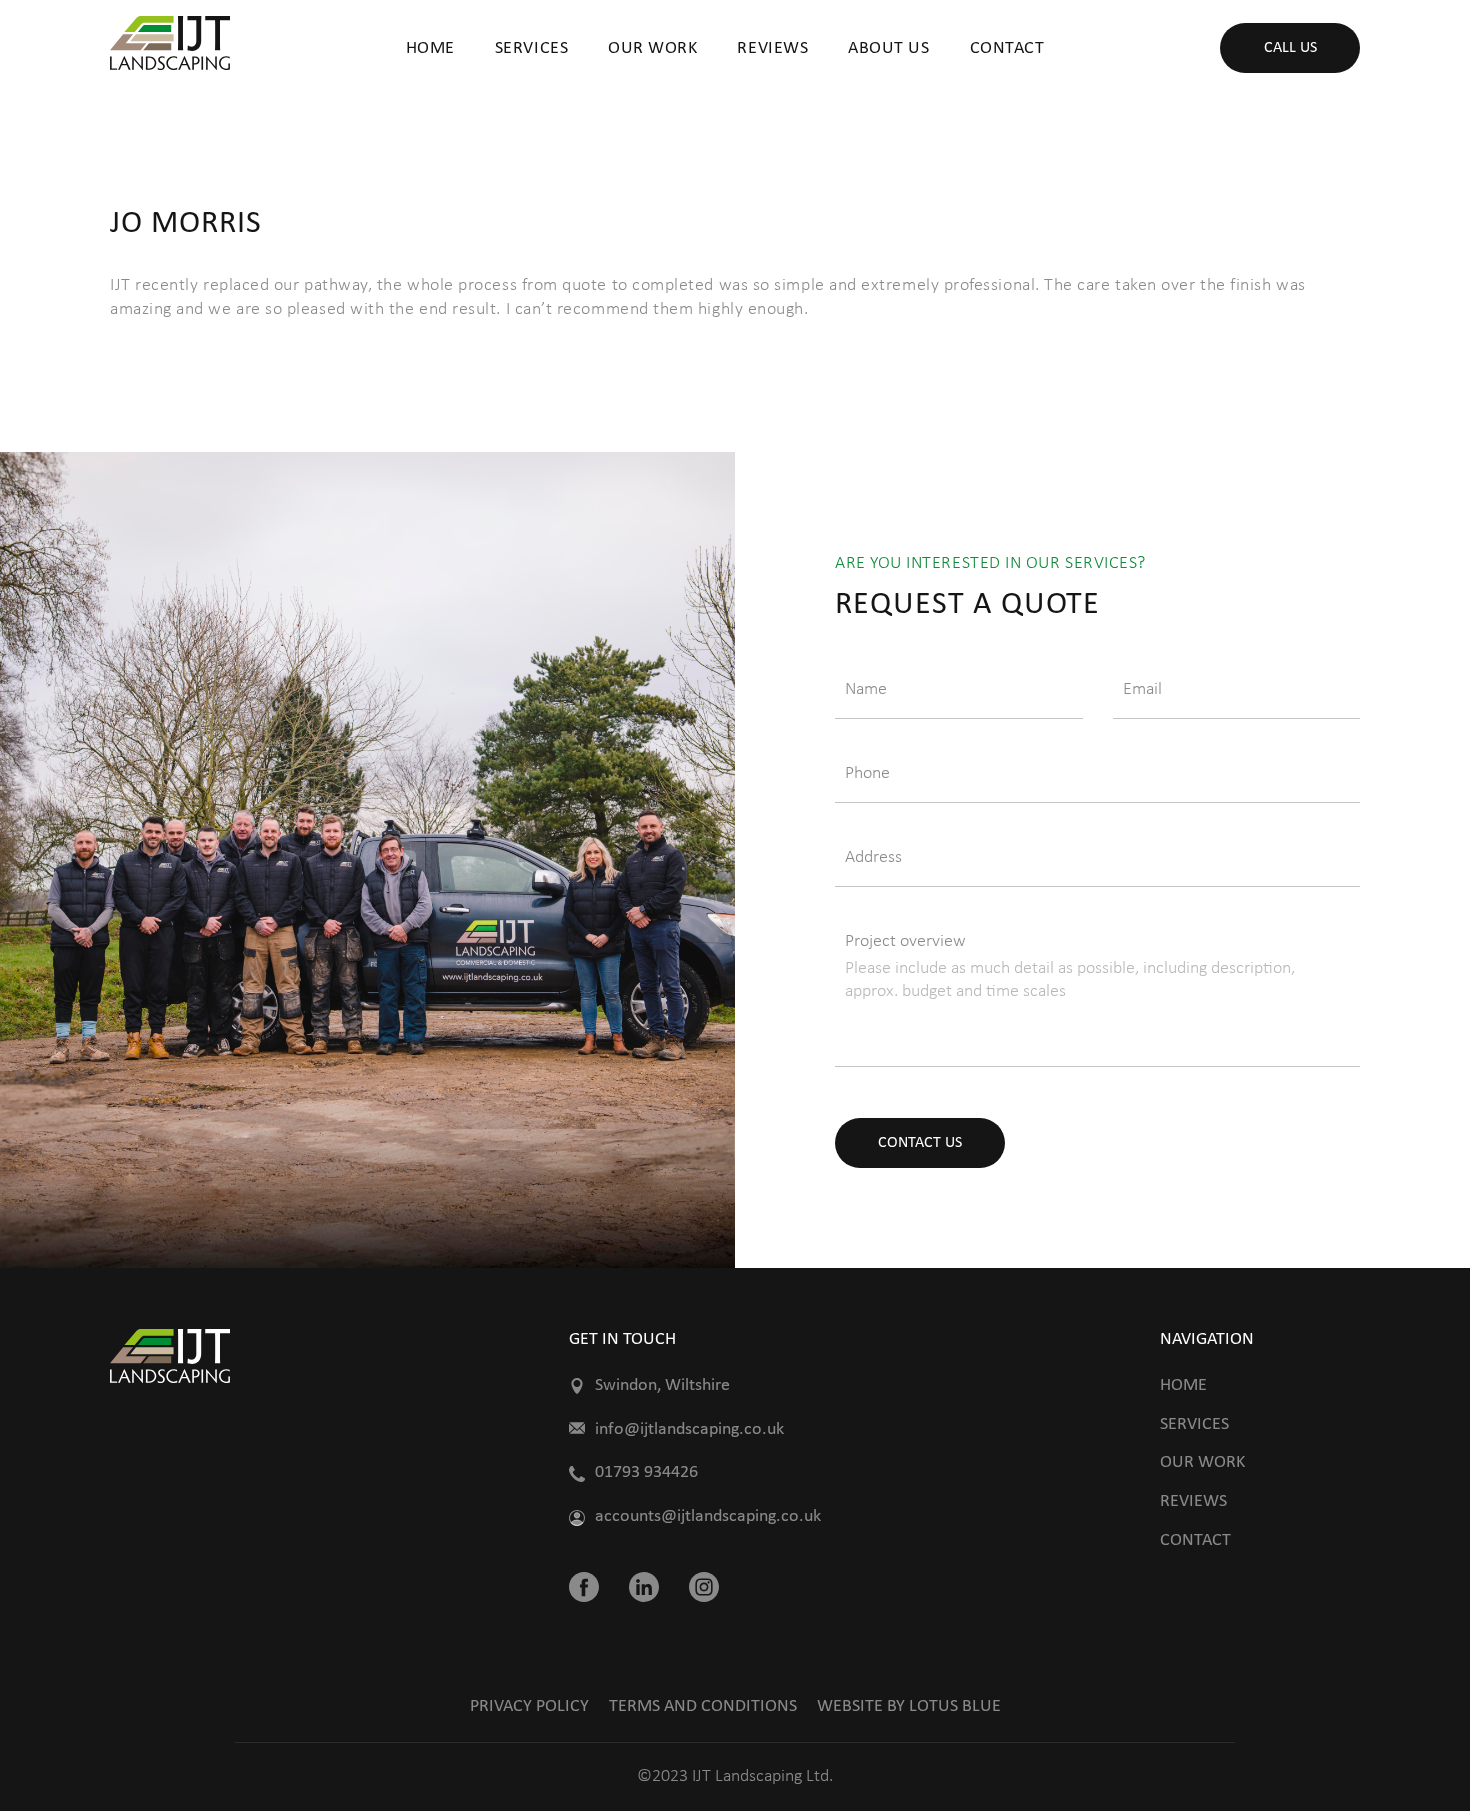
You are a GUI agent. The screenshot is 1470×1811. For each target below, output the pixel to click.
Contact (1195, 1540)
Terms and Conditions (703, 1706)
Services (531, 48)
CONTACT (1007, 48)
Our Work (652, 48)
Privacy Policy (529, 1706)
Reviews (772, 48)
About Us (888, 48)
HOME (430, 48)
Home (1183, 1385)
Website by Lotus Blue (909, 1706)
